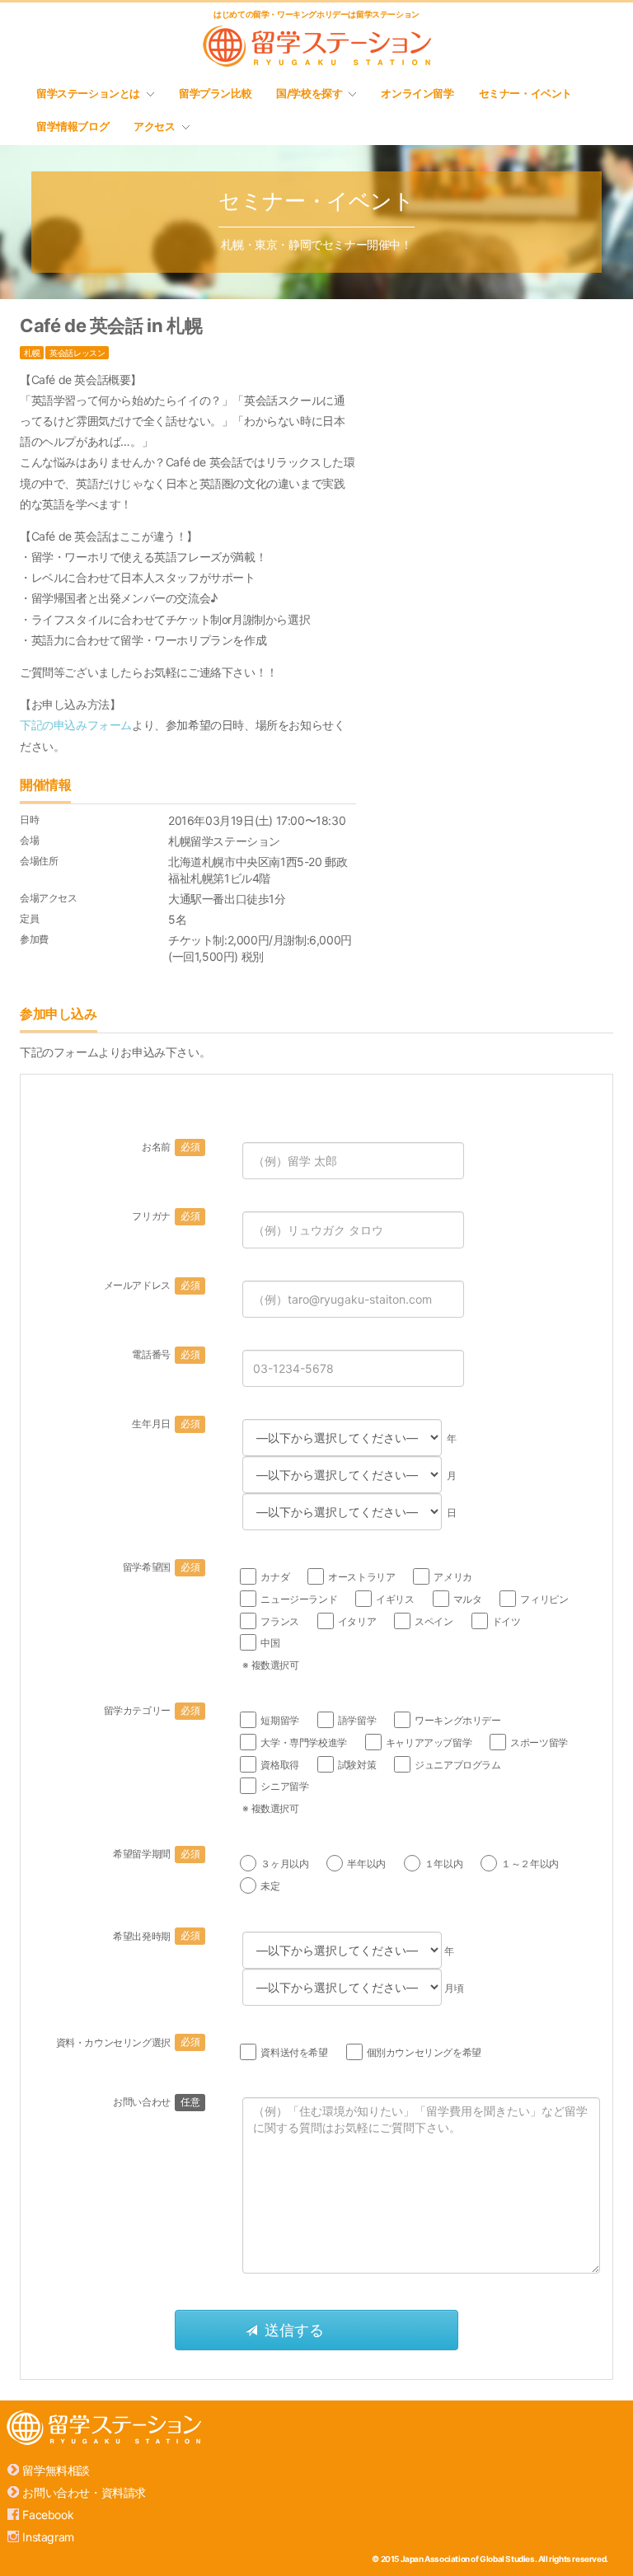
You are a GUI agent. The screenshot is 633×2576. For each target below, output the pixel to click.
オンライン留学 (417, 93)
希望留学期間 (156, 1854)
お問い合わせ (156, 2102)
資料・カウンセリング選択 (128, 2042)
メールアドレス (152, 1285)
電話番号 (166, 1354)
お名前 (171, 1147)
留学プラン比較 (215, 93)
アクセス (154, 126)
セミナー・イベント (525, 93)
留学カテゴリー (152, 1710)
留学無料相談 (56, 2470)
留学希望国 (161, 1567)
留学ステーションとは (88, 93)
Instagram (48, 2537)
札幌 (32, 353)
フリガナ (166, 1216)
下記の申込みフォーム (76, 725)
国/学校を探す (309, 93)
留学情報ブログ (73, 126)
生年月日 (166, 1424)
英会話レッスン (77, 353)
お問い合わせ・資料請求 (84, 2492)
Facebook (48, 2515)
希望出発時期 (156, 1936)
